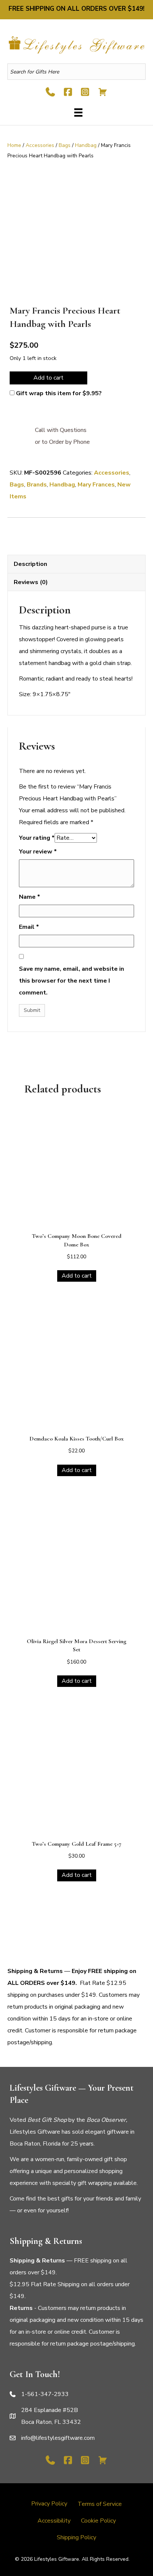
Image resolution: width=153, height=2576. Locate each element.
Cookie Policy (98, 2521)
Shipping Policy (76, 2537)
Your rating (37, 838)
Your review (38, 852)
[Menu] (76, 112)
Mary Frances (96, 485)
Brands (37, 485)
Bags (65, 145)
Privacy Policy (49, 2504)
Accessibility (54, 2521)
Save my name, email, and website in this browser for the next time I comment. (71, 981)
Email (29, 927)
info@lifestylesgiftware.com (58, 2438)
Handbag (86, 145)
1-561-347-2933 (45, 2394)
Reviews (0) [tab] (31, 582)
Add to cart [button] (77, 1276)
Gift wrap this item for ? (58, 393)
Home (14, 145)
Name (30, 897)
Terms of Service (100, 2504)
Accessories (40, 145)
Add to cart (48, 378)
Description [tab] (30, 564)
